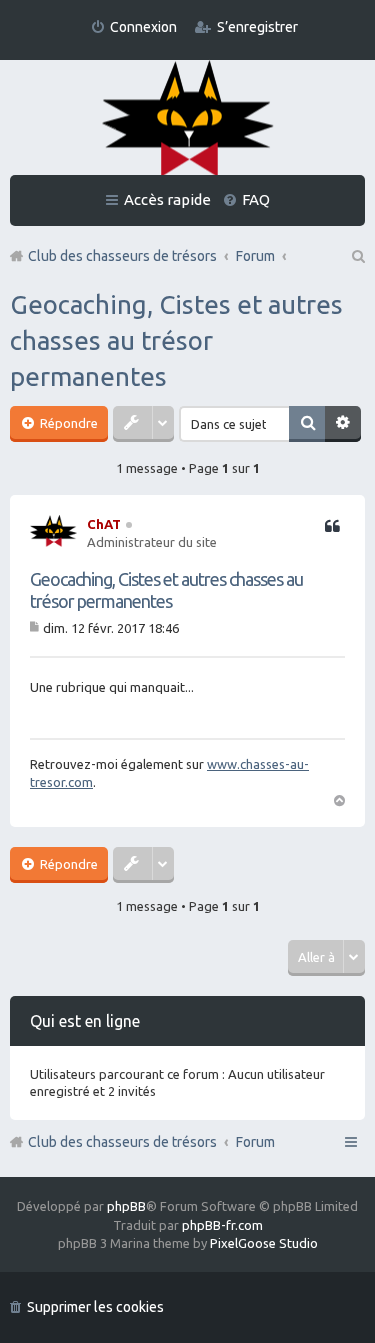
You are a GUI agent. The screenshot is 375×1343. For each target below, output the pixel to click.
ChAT (104, 524)
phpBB (126, 1206)
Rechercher (307, 424)
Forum (255, 1142)
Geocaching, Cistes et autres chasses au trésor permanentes (176, 341)
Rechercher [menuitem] (357, 256)
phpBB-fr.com (222, 1225)
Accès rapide (167, 199)
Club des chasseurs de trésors (122, 1142)
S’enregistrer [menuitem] (257, 27)
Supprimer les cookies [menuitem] (95, 1307)
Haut (339, 799)
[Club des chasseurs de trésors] (188, 119)
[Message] (36, 628)
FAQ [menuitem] (256, 199)
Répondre (67, 423)
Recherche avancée (343, 424)
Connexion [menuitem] (143, 27)
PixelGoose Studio (264, 1243)
